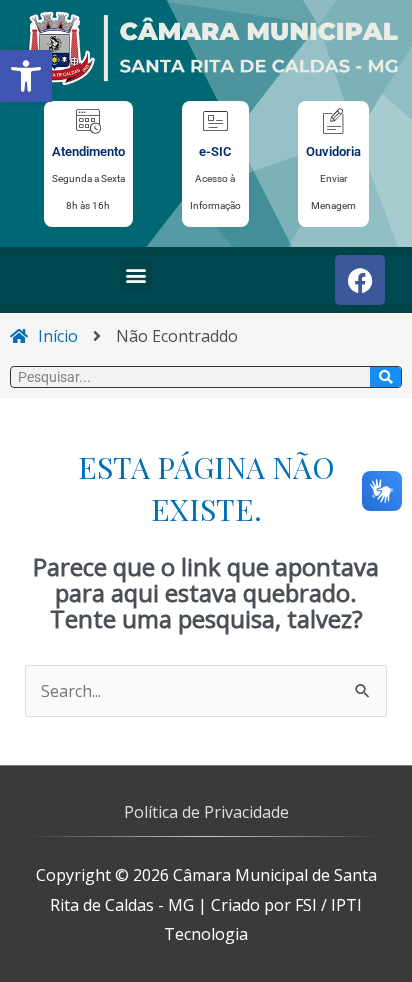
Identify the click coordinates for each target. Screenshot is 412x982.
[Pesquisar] (385, 377)
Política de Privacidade (206, 812)
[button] (26, 76)
